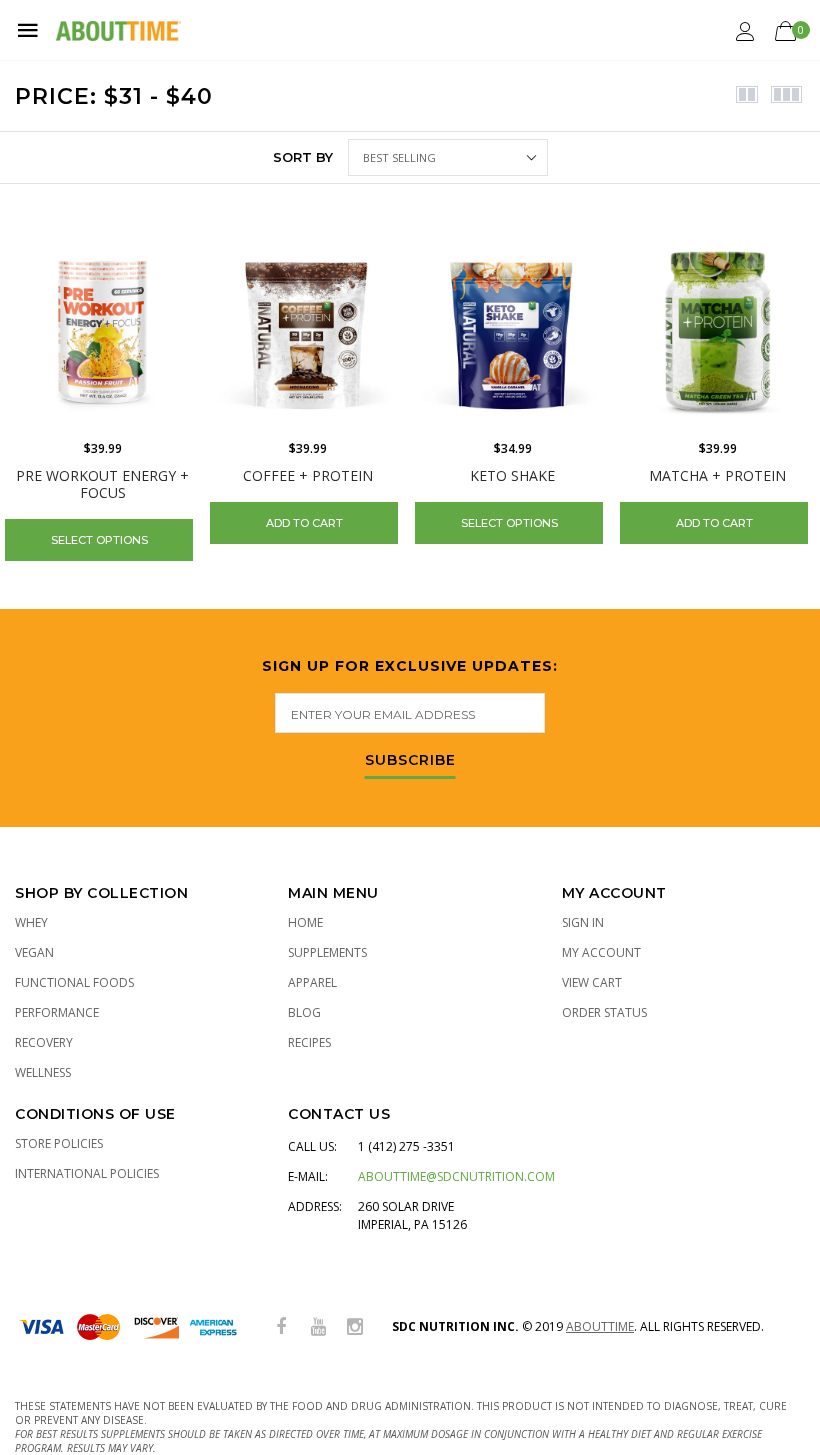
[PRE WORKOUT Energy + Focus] (102, 331)
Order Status (604, 1012)
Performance (57, 1012)
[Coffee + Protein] (307, 331)
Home (305, 922)
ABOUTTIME (600, 1326)
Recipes (309, 1042)
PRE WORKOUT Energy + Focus (102, 484)
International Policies (87, 1173)
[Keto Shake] (512, 331)
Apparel (312, 982)
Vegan (34, 952)
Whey (31, 922)
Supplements (327, 952)
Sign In (583, 922)
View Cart (592, 982)
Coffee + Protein (308, 475)
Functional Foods (74, 982)
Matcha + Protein (717, 475)
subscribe (410, 761)
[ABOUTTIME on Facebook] (281, 1327)
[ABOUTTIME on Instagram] (355, 1327)
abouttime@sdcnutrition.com (456, 1176)
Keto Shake (512, 475)
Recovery (44, 1042)
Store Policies (59, 1143)
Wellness (43, 1072)
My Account (601, 952)
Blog (304, 1012)
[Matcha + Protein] (717, 331)
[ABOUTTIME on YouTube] (318, 1327)
